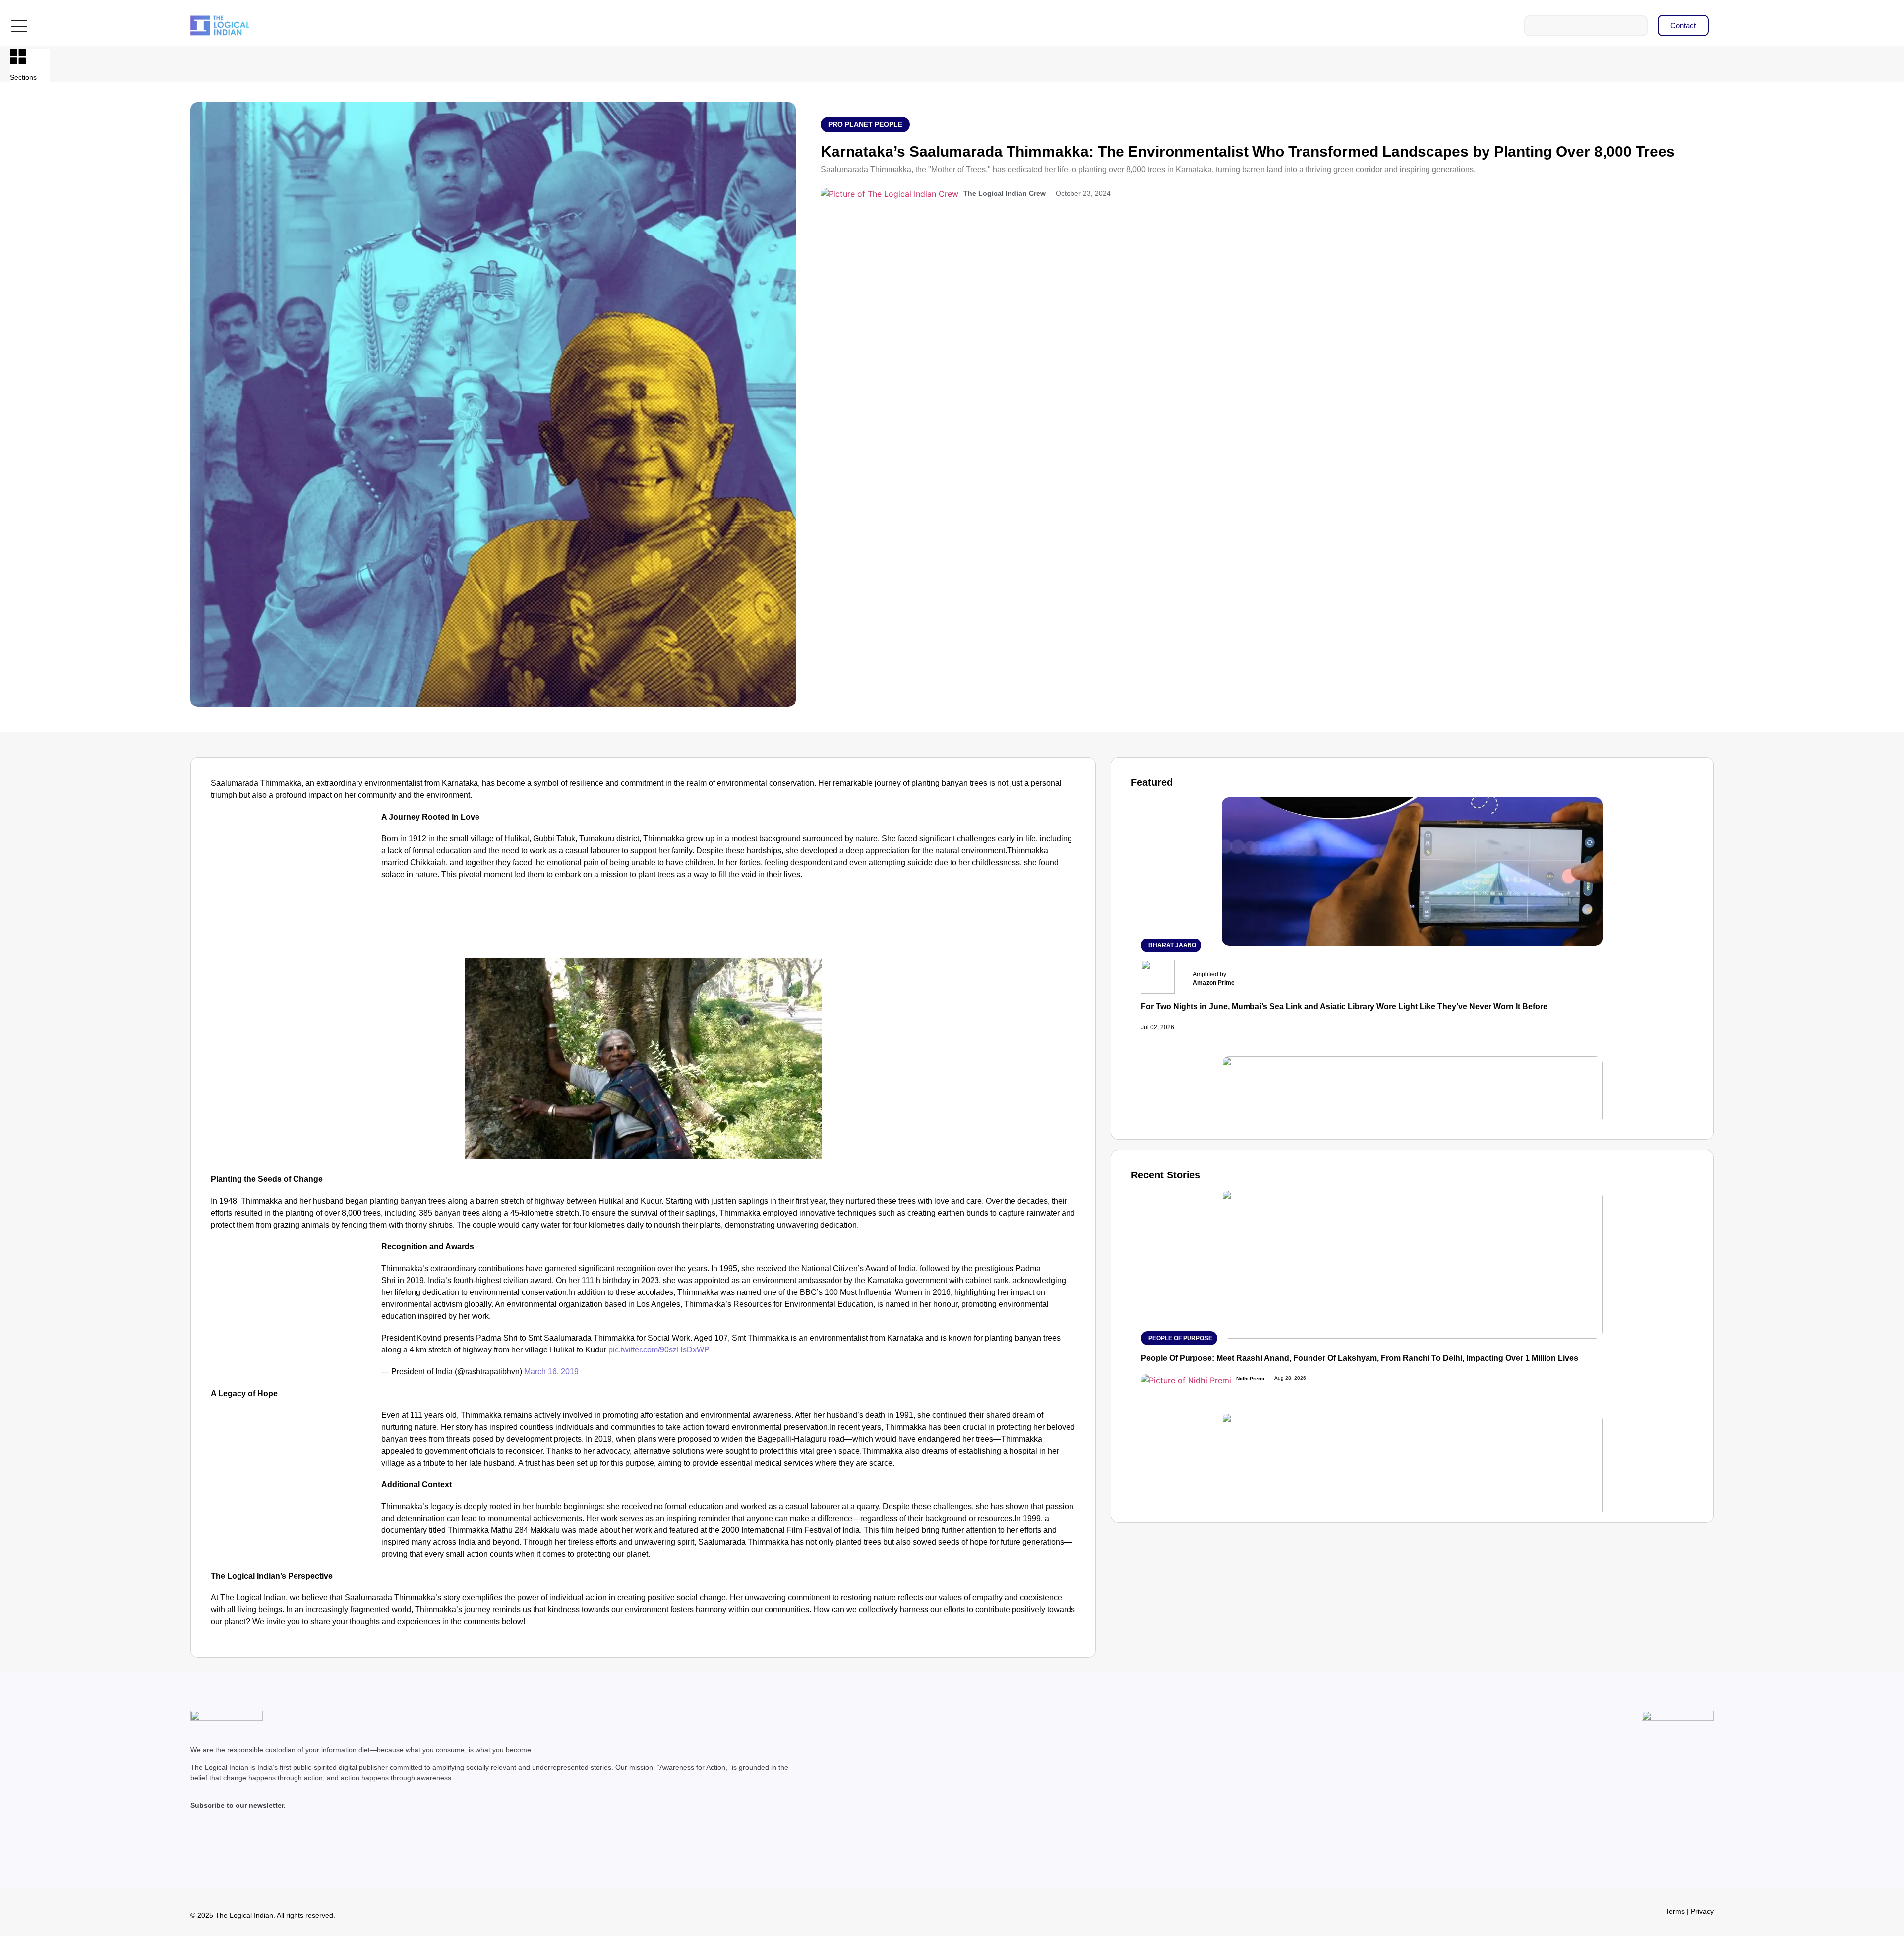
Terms (1675, 1911)
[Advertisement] (294, 884)
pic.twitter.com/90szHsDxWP (659, 1350)
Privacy (1702, 1911)
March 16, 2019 (551, 1372)
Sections (23, 77)
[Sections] (18, 57)
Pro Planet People (865, 124)
